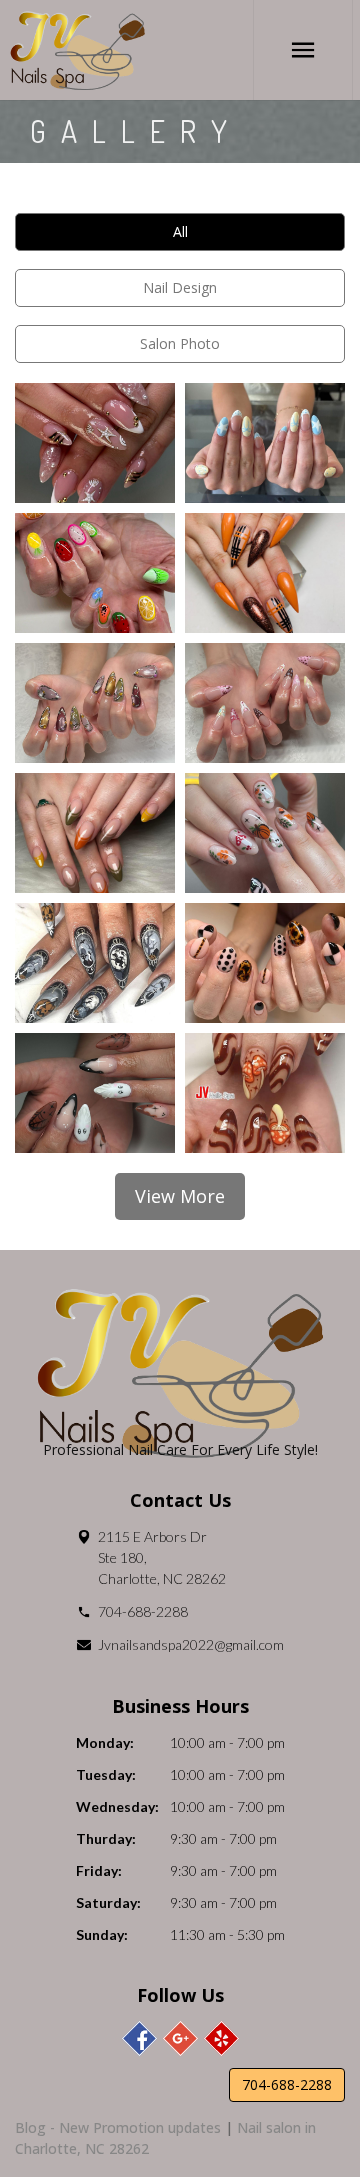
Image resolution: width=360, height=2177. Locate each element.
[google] (180, 2038)
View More (180, 1196)
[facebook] (139, 2038)
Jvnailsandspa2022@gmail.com (191, 1644)
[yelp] (221, 2038)
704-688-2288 (143, 1611)
